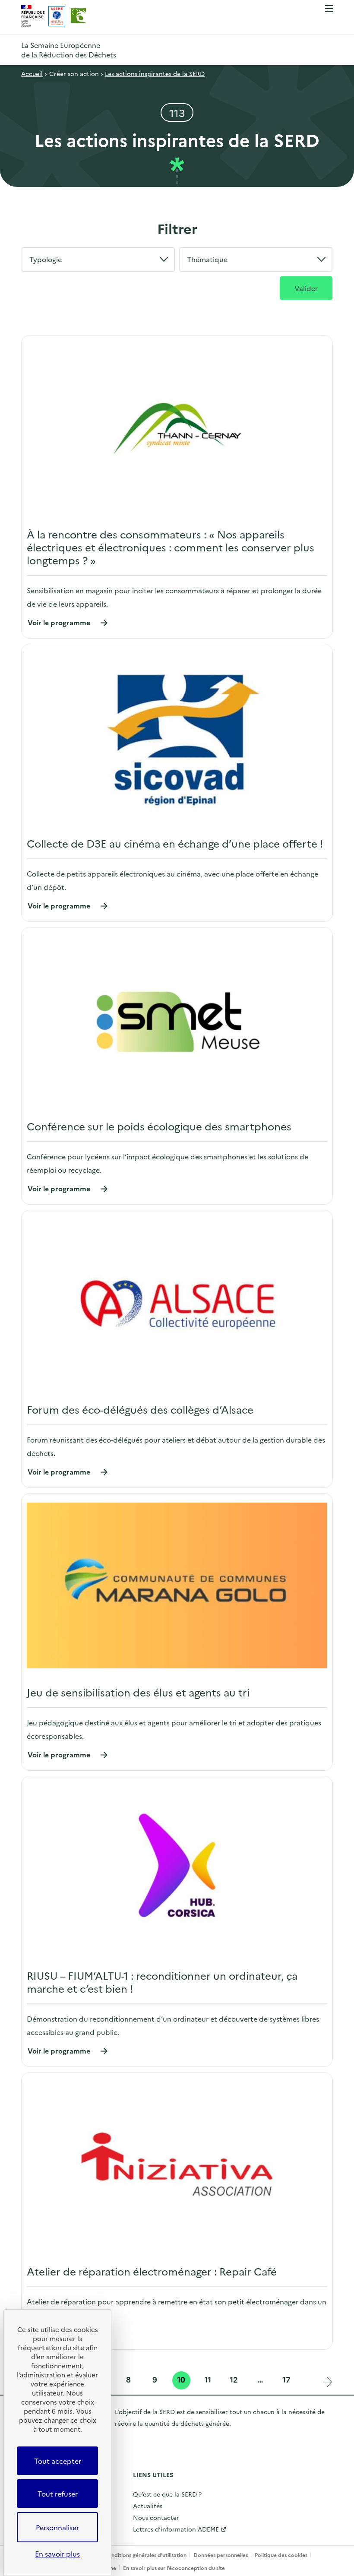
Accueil (32, 73)
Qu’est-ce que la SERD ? (167, 2494)
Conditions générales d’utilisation (145, 2555)
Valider (306, 288)
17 (288, 2380)
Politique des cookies (281, 2555)
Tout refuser (58, 2494)
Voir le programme (68, 622)
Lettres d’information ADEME (176, 2529)
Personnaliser (57, 2527)
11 (209, 2380)
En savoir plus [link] (57, 2554)
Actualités (148, 2506)
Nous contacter (156, 2517)
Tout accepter (58, 2461)
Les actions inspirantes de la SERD (155, 73)
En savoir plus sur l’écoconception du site (174, 2568)
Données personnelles (221, 2555)
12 (235, 2380)
